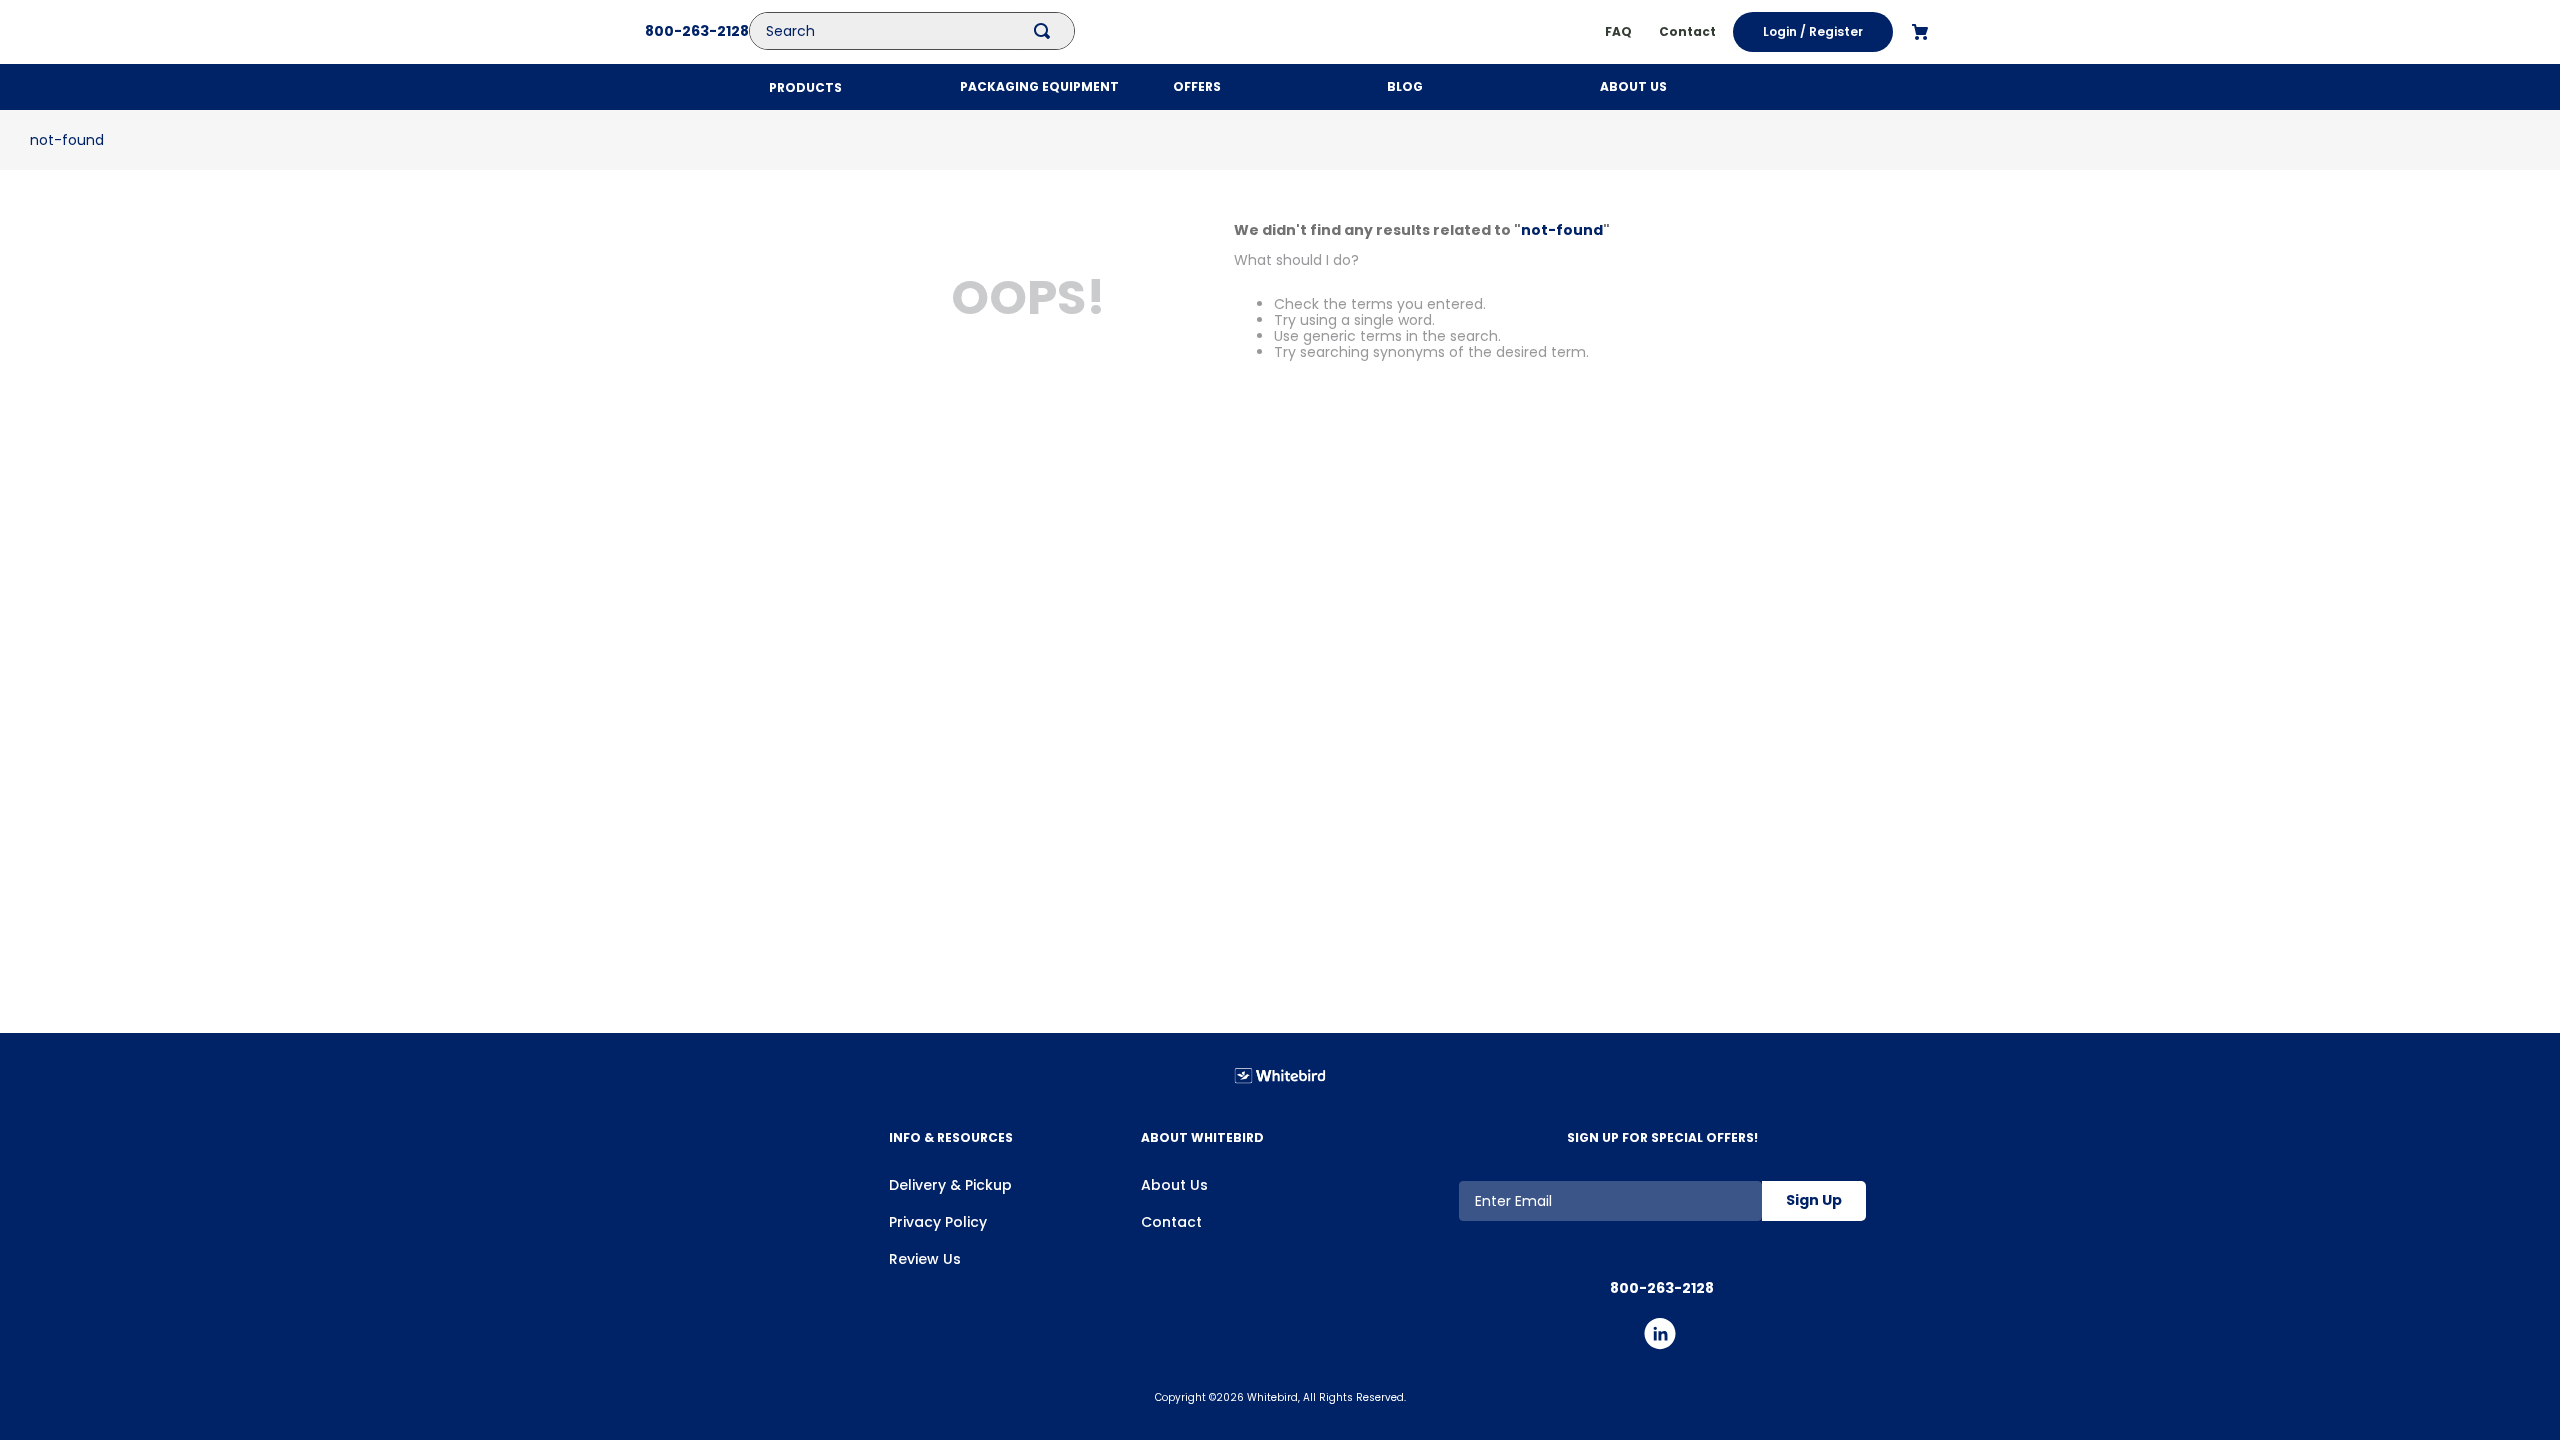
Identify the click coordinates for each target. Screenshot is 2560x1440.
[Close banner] (2073, 1273)
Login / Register (1813, 31)
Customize (1874, 1350)
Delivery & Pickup (950, 1185)
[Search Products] (1046, 31)
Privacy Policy (938, 1222)
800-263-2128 (697, 31)
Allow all (1886, 1291)
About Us (1174, 1185)
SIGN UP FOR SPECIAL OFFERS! (1662, 1137)
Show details (763, 1393)
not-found (67, 140)
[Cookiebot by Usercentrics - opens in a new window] (585, 1401)
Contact (1171, 1222)
